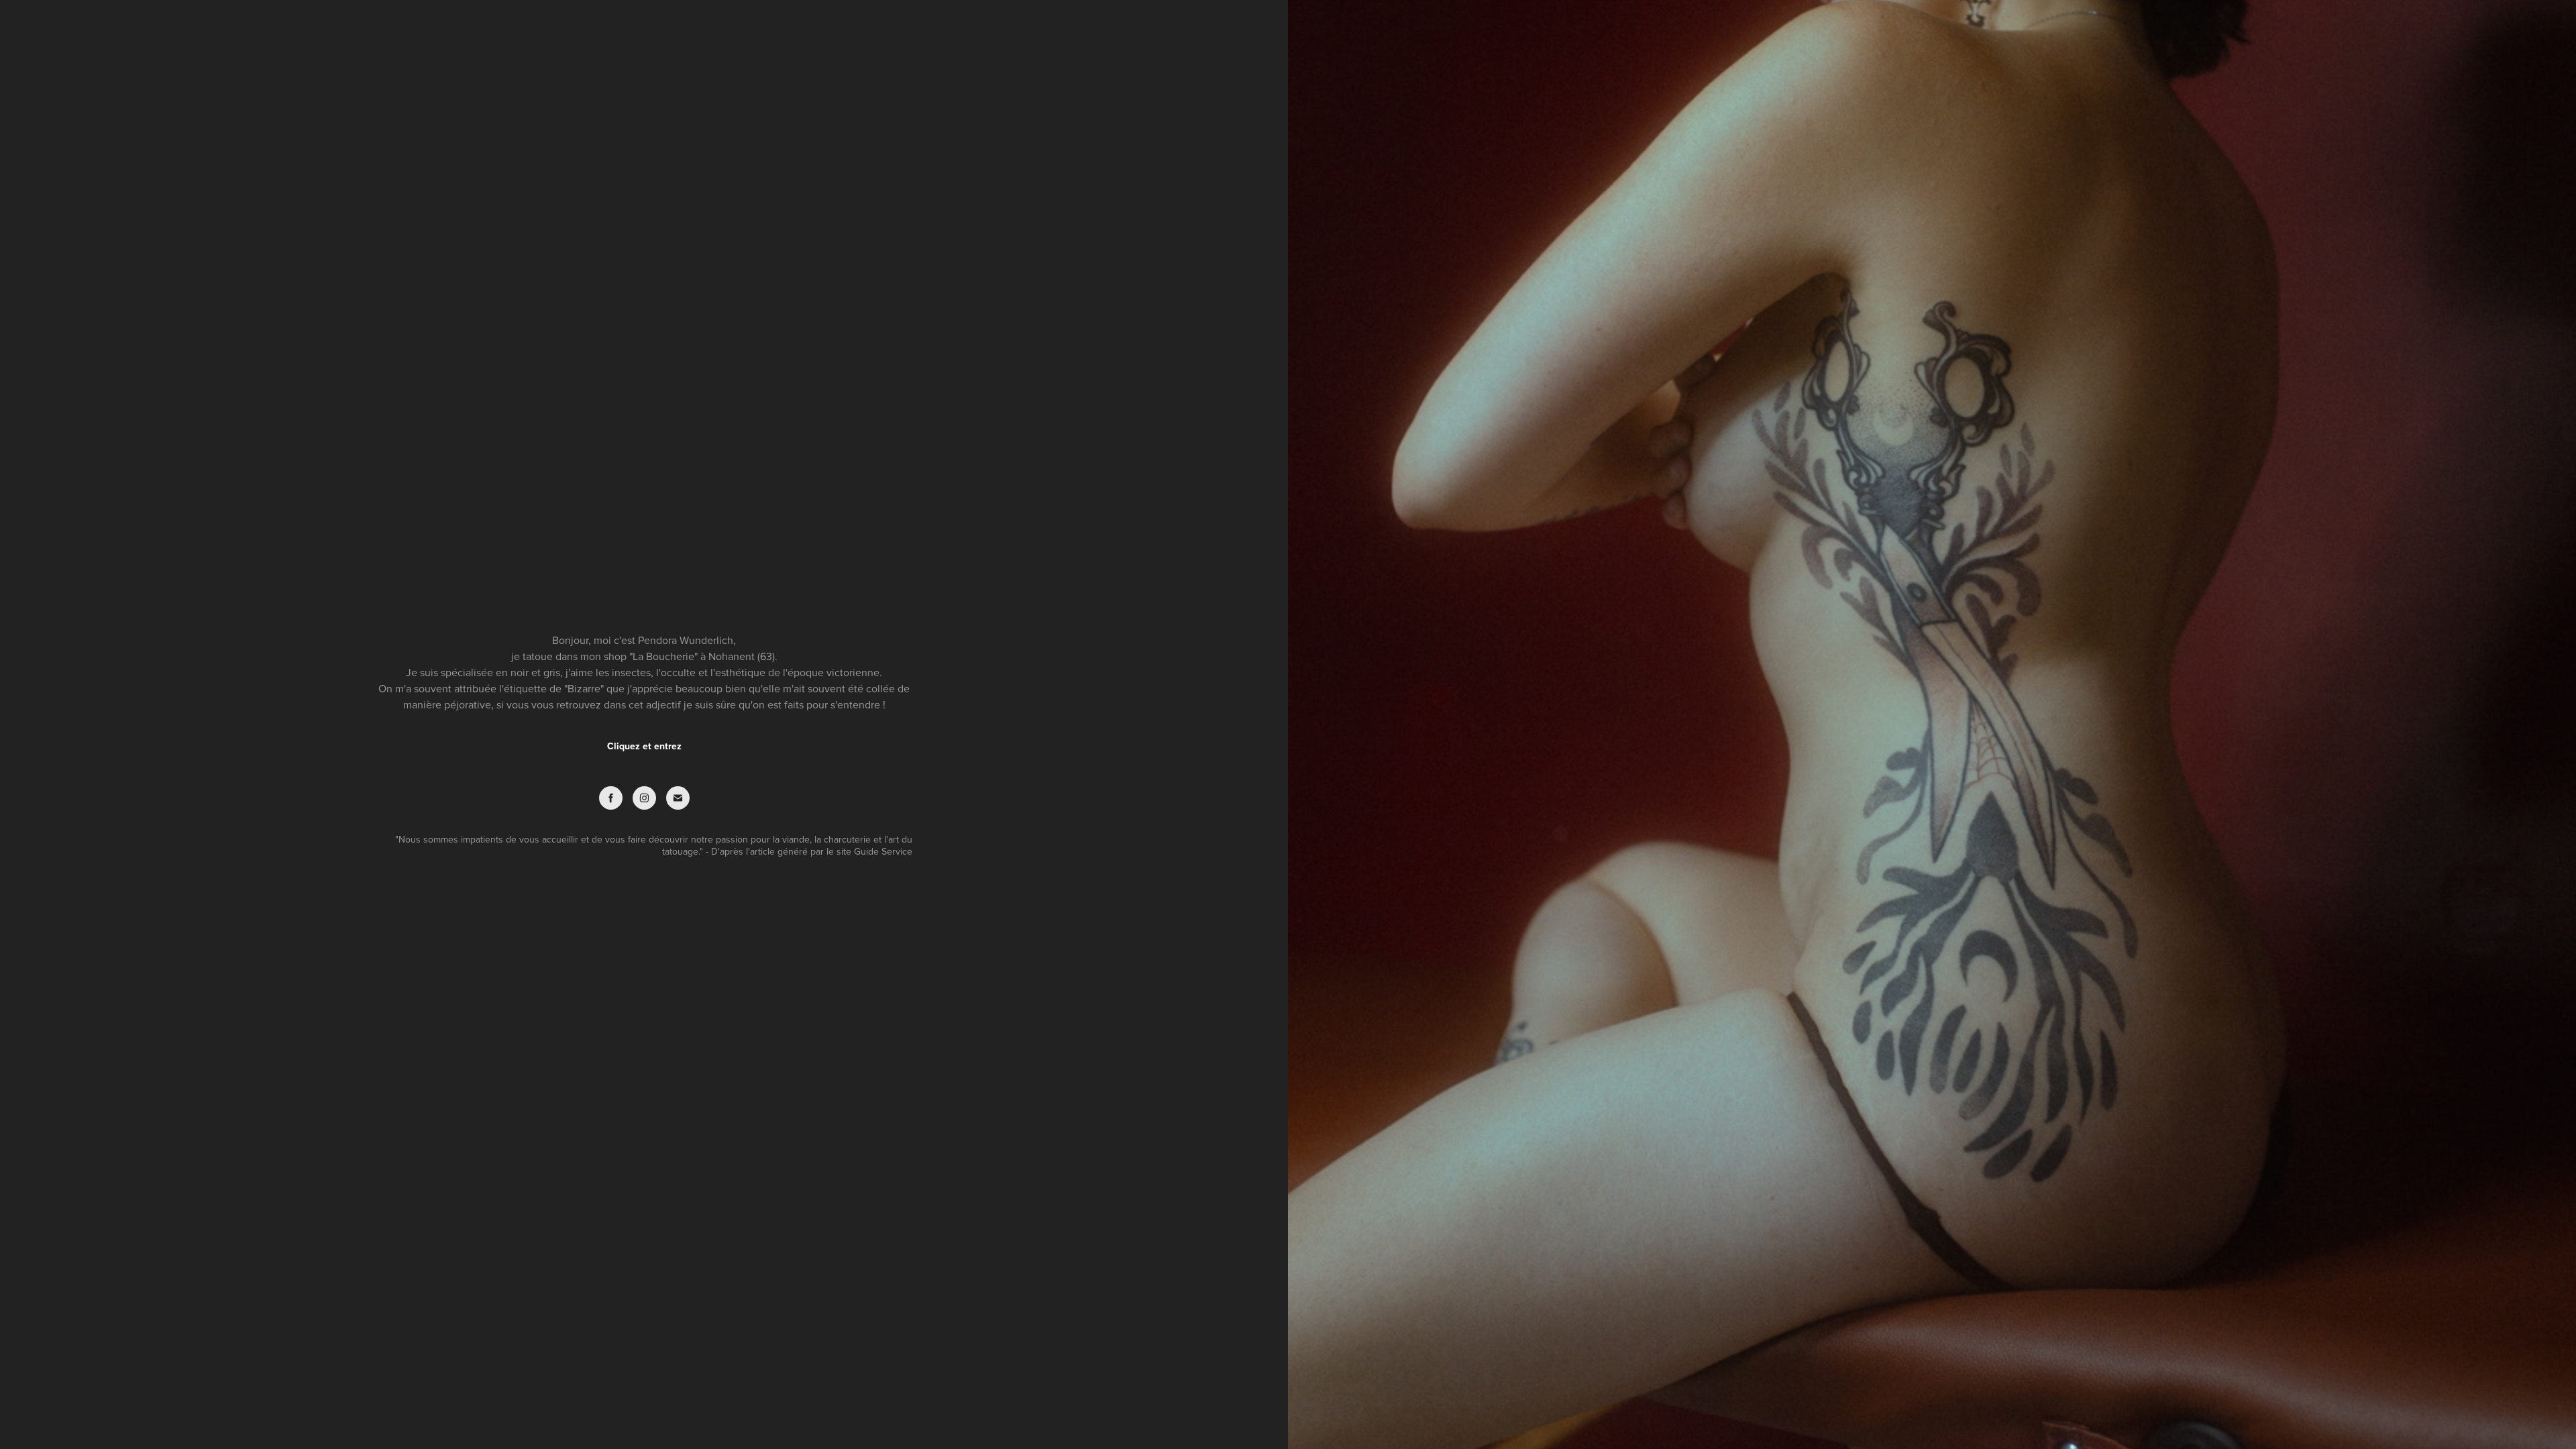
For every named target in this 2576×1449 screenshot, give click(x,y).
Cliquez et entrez (644, 746)
